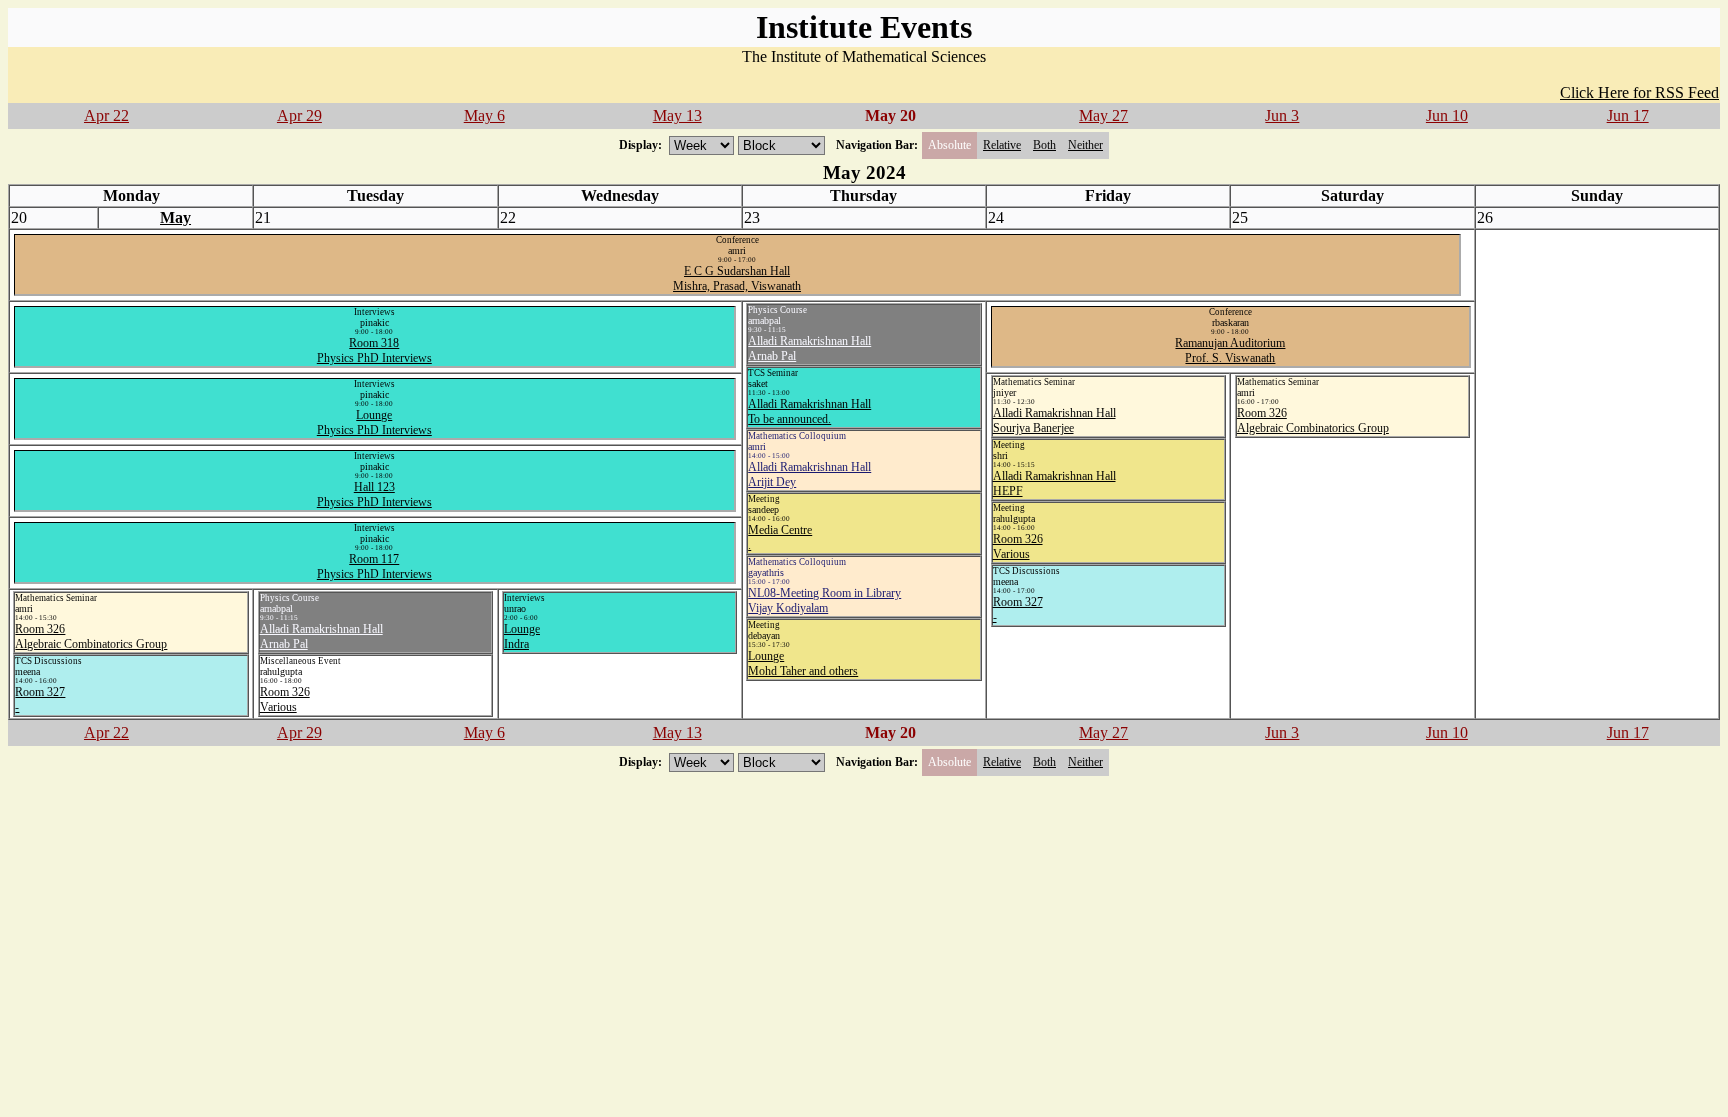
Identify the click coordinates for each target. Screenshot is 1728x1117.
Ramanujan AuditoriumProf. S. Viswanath (1230, 350)
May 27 (1103, 115)
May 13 (677, 115)
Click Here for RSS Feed (1639, 92)
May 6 (484, 115)
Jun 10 (1447, 115)
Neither (1085, 145)
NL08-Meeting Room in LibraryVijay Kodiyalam (824, 600)
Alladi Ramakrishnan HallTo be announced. (809, 411)
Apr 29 (299, 115)
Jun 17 (1628, 115)
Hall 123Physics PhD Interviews (374, 494)
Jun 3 (1282, 115)
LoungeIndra (522, 636)
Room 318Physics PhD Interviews (374, 350)
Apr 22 (106, 115)
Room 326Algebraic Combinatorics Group (1313, 420)
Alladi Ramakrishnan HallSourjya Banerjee (1054, 420)
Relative (1002, 145)
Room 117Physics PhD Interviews (374, 566)
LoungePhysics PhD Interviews (374, 422)
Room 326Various (1018, 546)
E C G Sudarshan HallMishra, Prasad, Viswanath (737, 278)
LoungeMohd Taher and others (803, 663)
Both (1044, 145)
